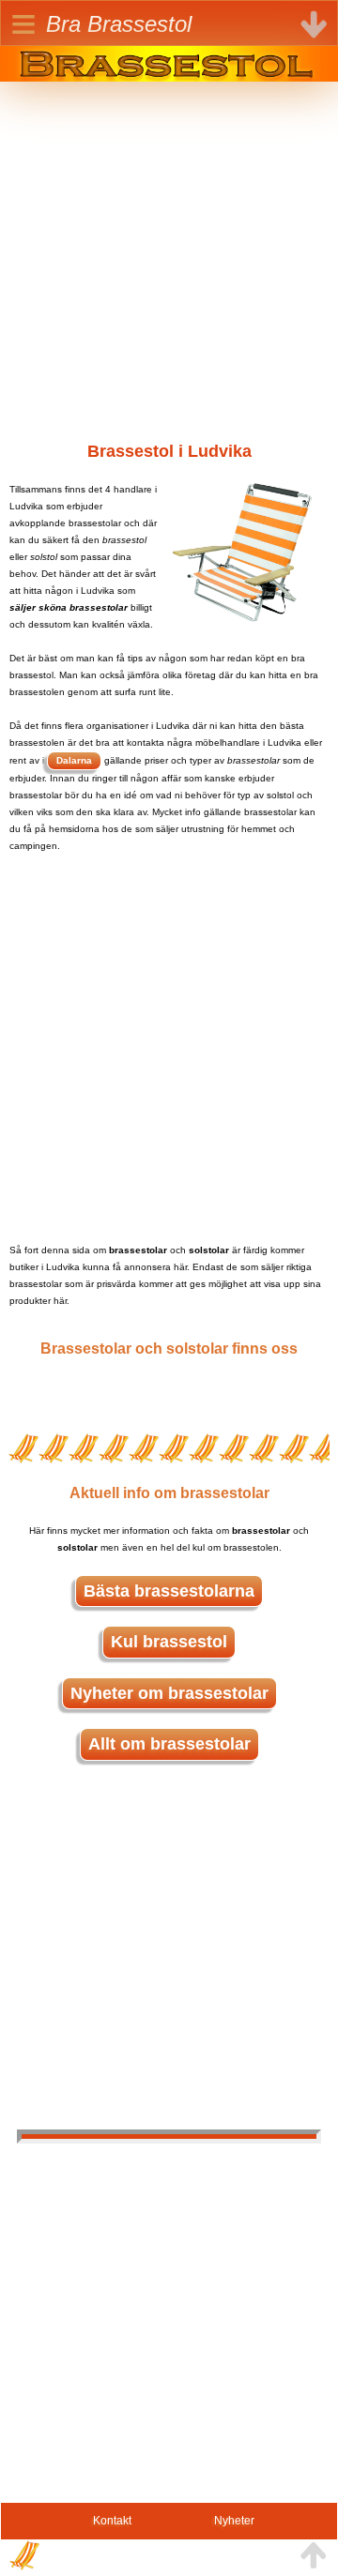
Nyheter (234, 2521)
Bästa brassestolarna (169, 1591)
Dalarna (74, 760)
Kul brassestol (169, 1642)
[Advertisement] (169, 250)
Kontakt (112, 2521)
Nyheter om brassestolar (169, 1693)
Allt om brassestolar (169, 1744)
